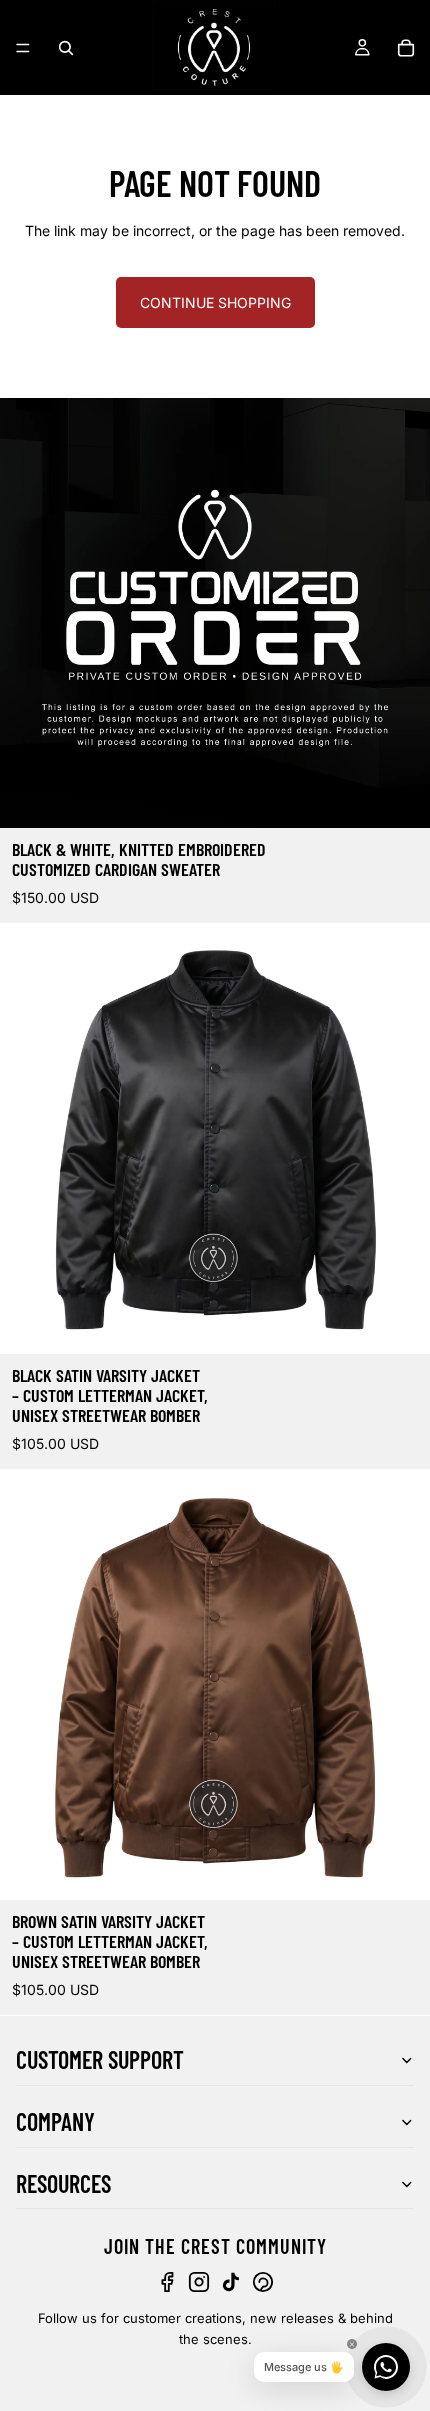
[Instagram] (199, 2283)
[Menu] (23, 48)
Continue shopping (215, 302)
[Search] (66, 48)
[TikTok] (231, 2283)
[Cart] (406, 48)
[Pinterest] (263, 2283)
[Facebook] (167, 2283)
